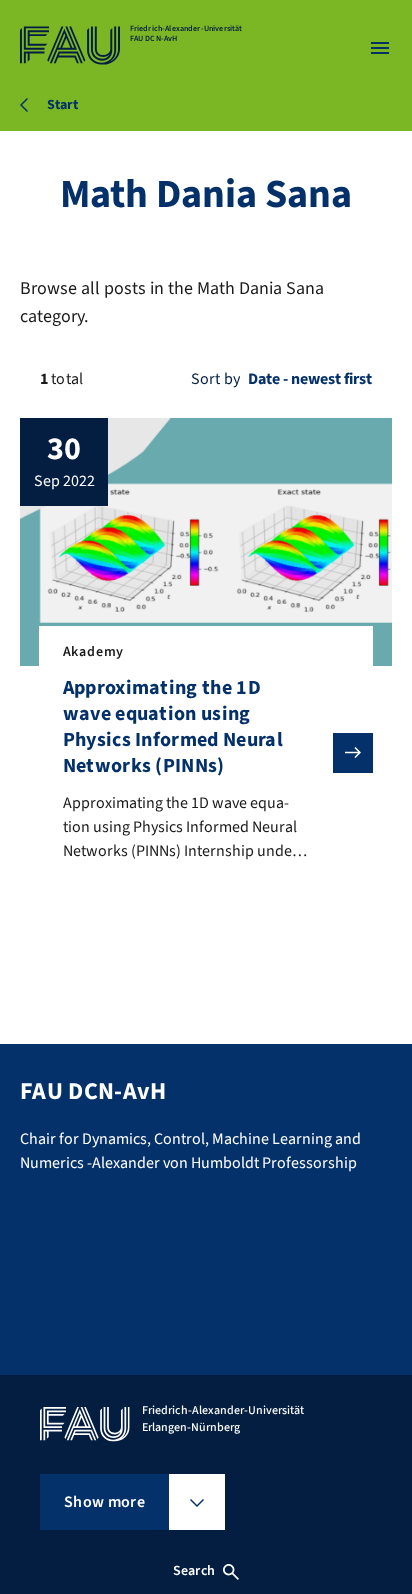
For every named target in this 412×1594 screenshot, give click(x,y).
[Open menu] (380, 48)
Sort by (215, 379)
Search (194, 1571)
